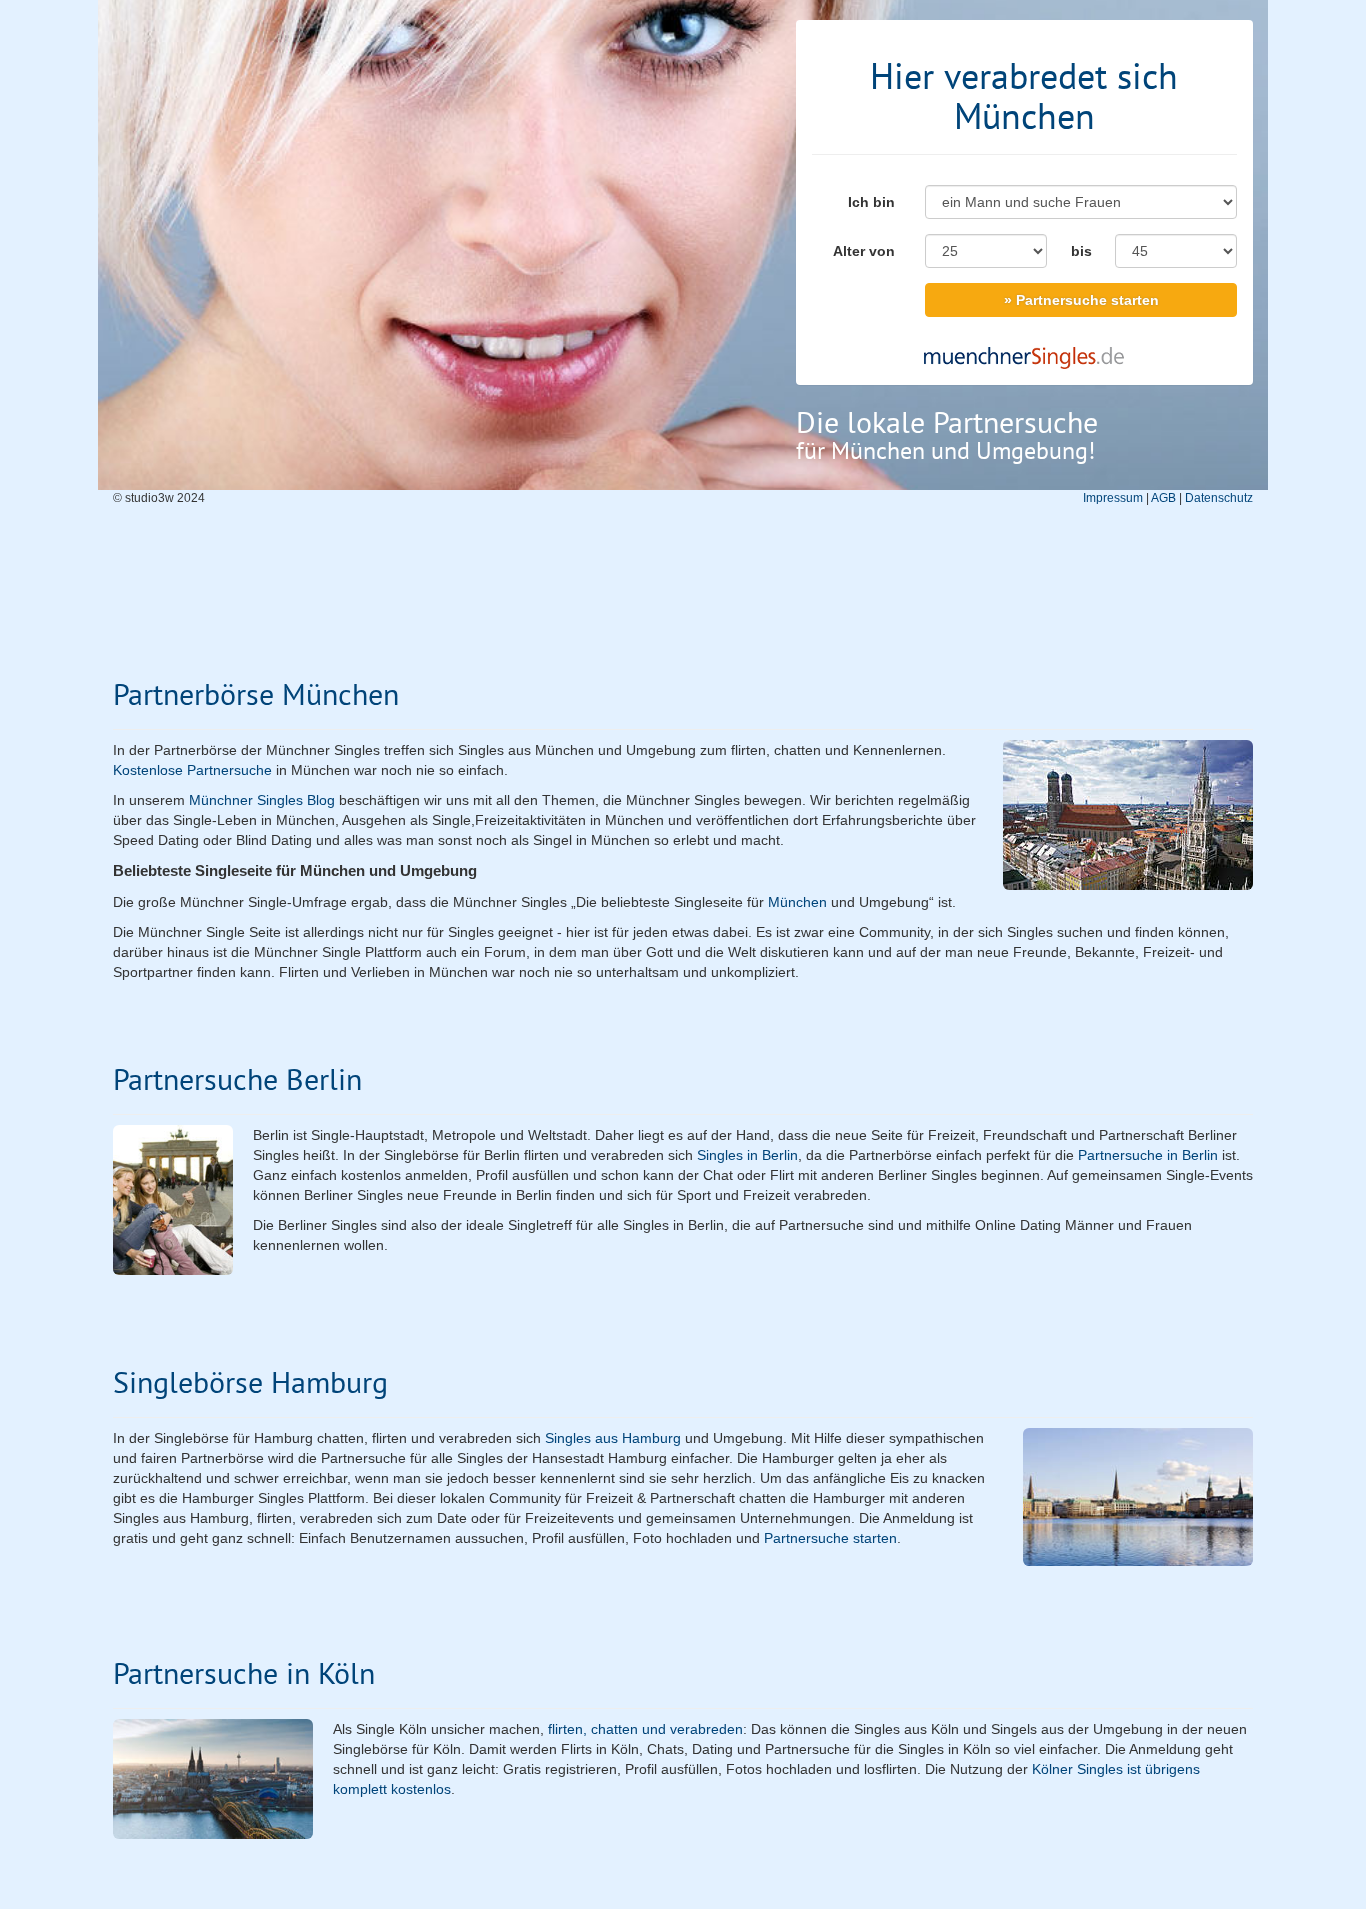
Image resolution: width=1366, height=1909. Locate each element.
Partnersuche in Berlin (1148, 1155)
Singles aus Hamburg (613, 1438)
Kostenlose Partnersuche (192, 770)
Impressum (1113, 498)
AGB (1163, 498)
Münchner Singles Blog (262, 800)
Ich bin (871, 202)
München (797, 902)
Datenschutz (1219, 498)
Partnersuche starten (830, 1538)
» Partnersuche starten (1081, 300)
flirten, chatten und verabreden (645, 1729)
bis (1081, 251)
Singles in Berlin (747, 1155)
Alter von (864, 251)
